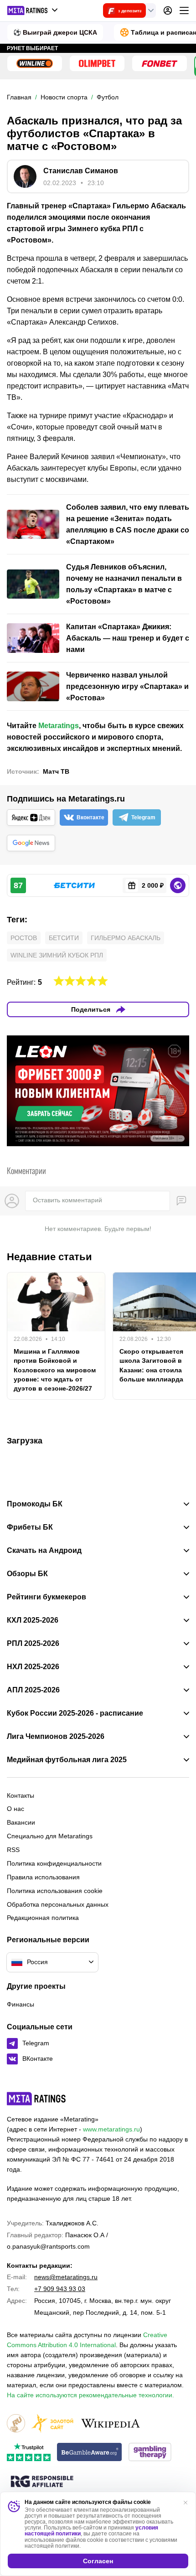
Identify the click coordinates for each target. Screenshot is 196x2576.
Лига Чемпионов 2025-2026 (56, 1737)
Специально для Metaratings (50, 1836)
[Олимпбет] (97, 63)
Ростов (24, 938)
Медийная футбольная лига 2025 (67, 1760)
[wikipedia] (111, 2424)
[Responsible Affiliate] (42, 2482)
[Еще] (184, 10)
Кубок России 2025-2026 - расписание (75, 1713)
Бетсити (64, 938)
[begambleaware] (90, 2453)
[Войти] (168, 10)
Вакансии (21, 1822)
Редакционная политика (43, 1918)
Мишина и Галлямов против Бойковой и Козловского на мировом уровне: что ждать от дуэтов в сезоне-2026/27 (55, 1370)
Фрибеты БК (30, 1527)
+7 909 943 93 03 (60, 2289)
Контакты (21, 1795)
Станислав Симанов (81, 171)
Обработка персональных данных (58, 1904)
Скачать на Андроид (44, 1551)
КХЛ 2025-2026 (33, 1620)
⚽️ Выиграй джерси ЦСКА (55, 32)
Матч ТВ (56, 771)
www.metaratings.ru (111, 2129)
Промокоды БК (35, 1504)
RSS (13, 1850)
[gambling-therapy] (150, 2453)
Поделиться (91, 1009)
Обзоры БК (27, 1574)
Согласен (98, 2561)
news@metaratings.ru (66, 2277)
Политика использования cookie (55, 1891)
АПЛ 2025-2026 (33, 1690)
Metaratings (59, 726)
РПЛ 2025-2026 (33, 1644)
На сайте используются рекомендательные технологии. (90, 2395)
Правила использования (43, 1877)
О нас (15, 1809)
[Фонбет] (160, 63)
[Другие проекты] (33, 10)
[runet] (16, 2424)
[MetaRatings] (36, 2099)
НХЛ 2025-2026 (33, 1667)
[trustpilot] (29, 2453)
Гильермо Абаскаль (126, 938)
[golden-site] (52, 2424)
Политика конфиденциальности (54, 1863)
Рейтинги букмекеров (46, 1597)
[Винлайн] (35, 63)
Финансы (21, 2004)
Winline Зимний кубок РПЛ (57, 955)
